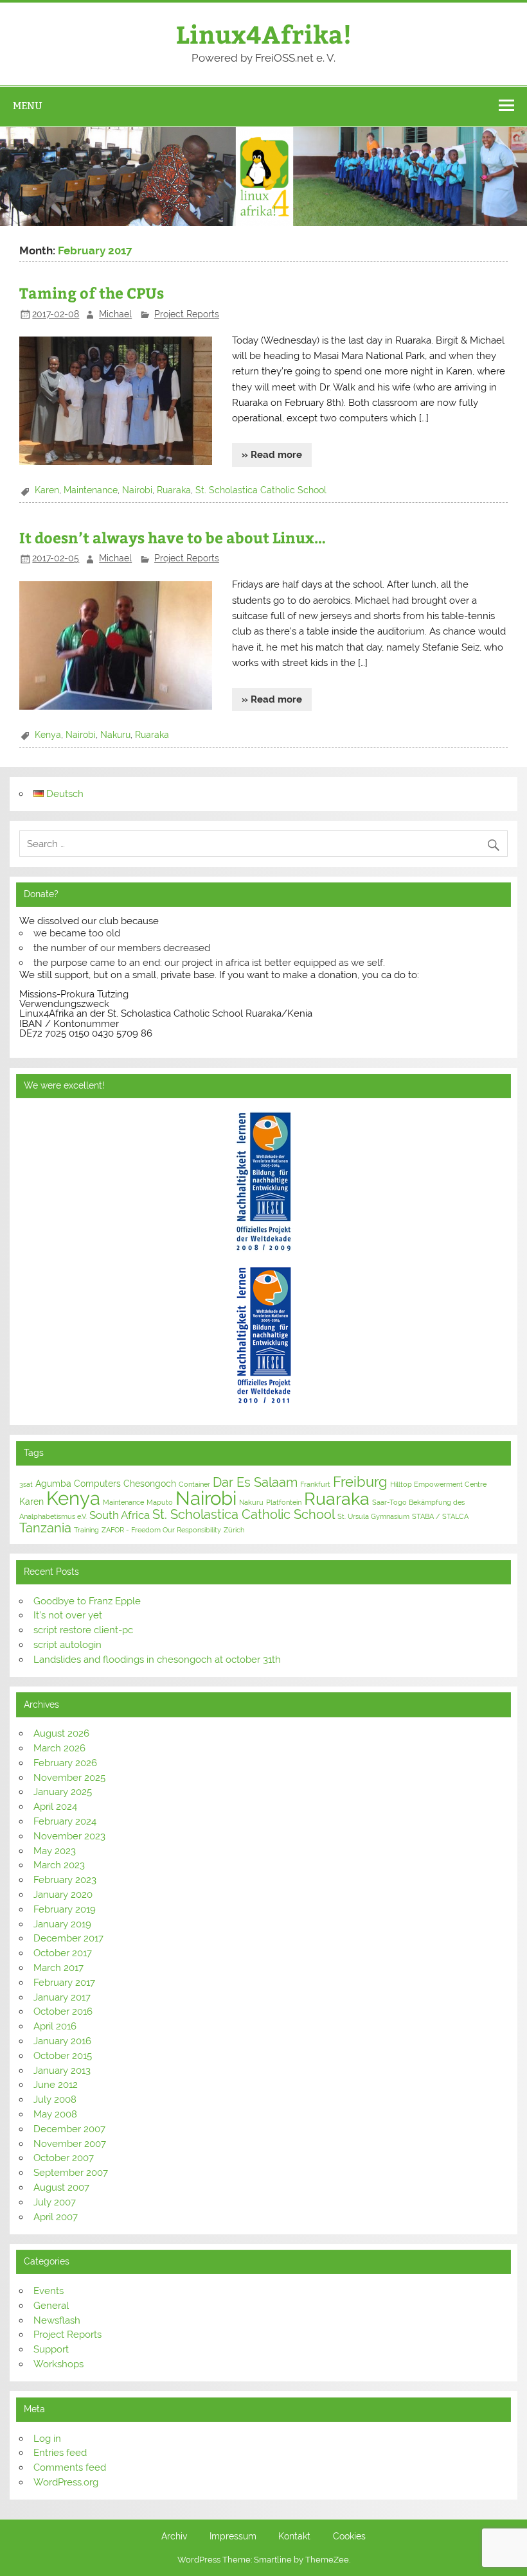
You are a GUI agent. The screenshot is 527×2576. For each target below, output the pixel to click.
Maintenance (91, 490)
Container (194, 1484)
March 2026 (59, 1748)
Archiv (174, 2537)
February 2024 (65, 1821)
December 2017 (68, 1938)
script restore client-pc (83, 1630)
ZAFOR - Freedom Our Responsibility (161, 1530)
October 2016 (63, 2011)
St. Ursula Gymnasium (373, 1516)
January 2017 (62, 1997)
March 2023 (59, 1865)
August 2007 (61, 2187)
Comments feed (70, 2467)
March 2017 (58, 1968)
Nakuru (115, 735)
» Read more (272, 455)
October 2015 (63, 2056)
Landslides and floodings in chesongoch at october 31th (157, 1660)
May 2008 (55, 2114)
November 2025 (69, 1778)
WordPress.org (66, 2482)
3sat (26, 1484)
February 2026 (65, 1763)
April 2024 (55, 1807)
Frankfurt (315, 1484)
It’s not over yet (68, 1615)
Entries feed (60, 2453)
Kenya (48, 735)
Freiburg (360, 1482)
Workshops (58, 2364)
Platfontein (284, 1502)
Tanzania (45, 1528)
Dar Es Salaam (255, 1482)
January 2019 (62, 1924)
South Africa (120, 1515)
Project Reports (187, 314)
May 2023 (55, 1851)
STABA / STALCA (440, 1516)
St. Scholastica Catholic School (261, 490)
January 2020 (63, 1895)
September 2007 (71, 2173)
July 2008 (55, 2099)
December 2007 (69, 2129)
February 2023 (65, 1880)
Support (51, 2349)
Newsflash (57, 2320)
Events (49, 2291)
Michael (115, 314)
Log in (47, 2439)
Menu (28, 106)
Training (86, 1530)
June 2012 (56, 2085)
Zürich (234, 1530)
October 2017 (63, 1953)
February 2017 (64, 1983)
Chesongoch (150, 1484)
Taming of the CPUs (92, 293)
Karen (47, 490)
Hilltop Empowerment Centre (438, 1484)
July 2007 (55, 2202)
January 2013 (62, 2071)
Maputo (160, 1502)
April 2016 (55, 2026)
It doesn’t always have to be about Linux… (173, 537)
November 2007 (70, 2144)
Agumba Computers (78, 1484)
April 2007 (56, 2217)
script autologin (67, 1645)
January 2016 (62, 2041)
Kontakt (294, 2537)
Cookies (349, 2537)
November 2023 (69, 1836)
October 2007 (64, 2158)
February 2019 (65, 1909)
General (51, 2306)
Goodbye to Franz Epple (87, 1601)
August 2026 (61, 1733)
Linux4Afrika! (264, 34)
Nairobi (137, 490)
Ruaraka (174, 490)
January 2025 (63, 1792)
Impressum (233, 2537)
